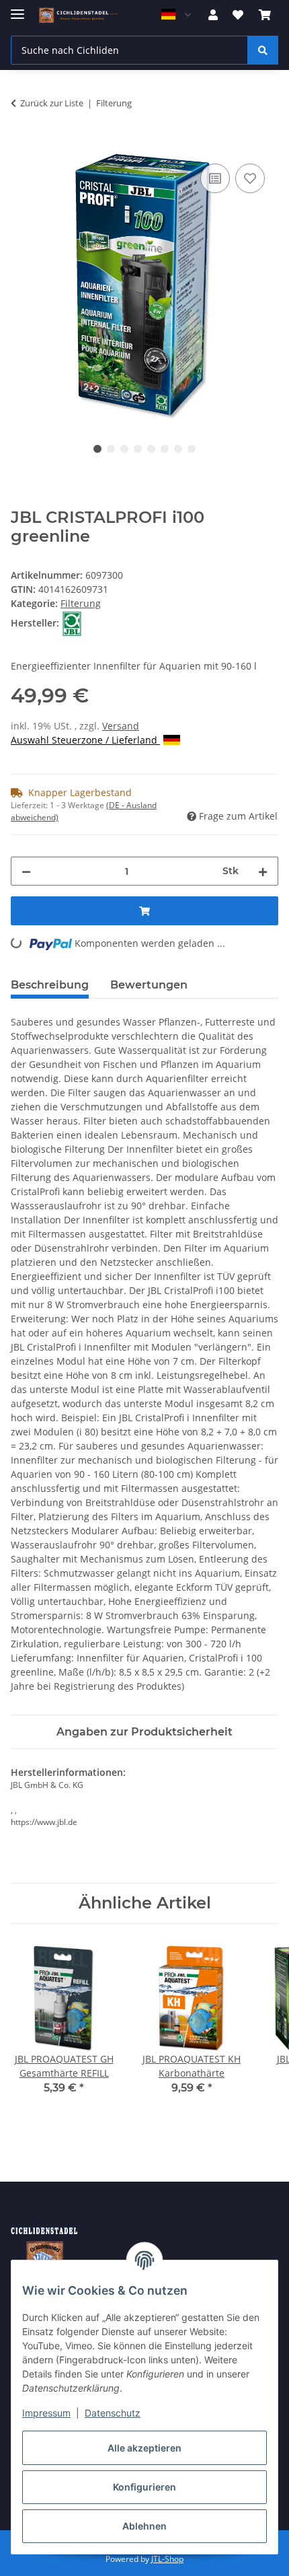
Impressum (46, 2413)
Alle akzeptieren (144, 2448)
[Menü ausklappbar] (17, 8)
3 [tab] (124, 449)
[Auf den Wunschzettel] (250, 178)
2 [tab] (111, 449)
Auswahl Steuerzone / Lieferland (85, 740)
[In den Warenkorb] (22, 145)
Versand (121, 726)
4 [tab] (138, 449)
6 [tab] (165, 449)
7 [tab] (178, 449)
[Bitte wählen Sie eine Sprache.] (176, 15)
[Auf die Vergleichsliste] (215, 178)
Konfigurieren (144, 2487)
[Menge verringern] (26, 871)
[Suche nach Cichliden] (263, 50)
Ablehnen (144, 2526)
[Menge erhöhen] (263, 871)
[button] (213, 15)
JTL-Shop (167, 2559)
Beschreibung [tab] (50, 985)
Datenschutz (113, 2413)
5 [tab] (151, 449)
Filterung (81, 603)
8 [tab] (192, 449)
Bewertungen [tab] (149, 985)
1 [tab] (97, 449)
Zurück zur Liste (52, 103)
